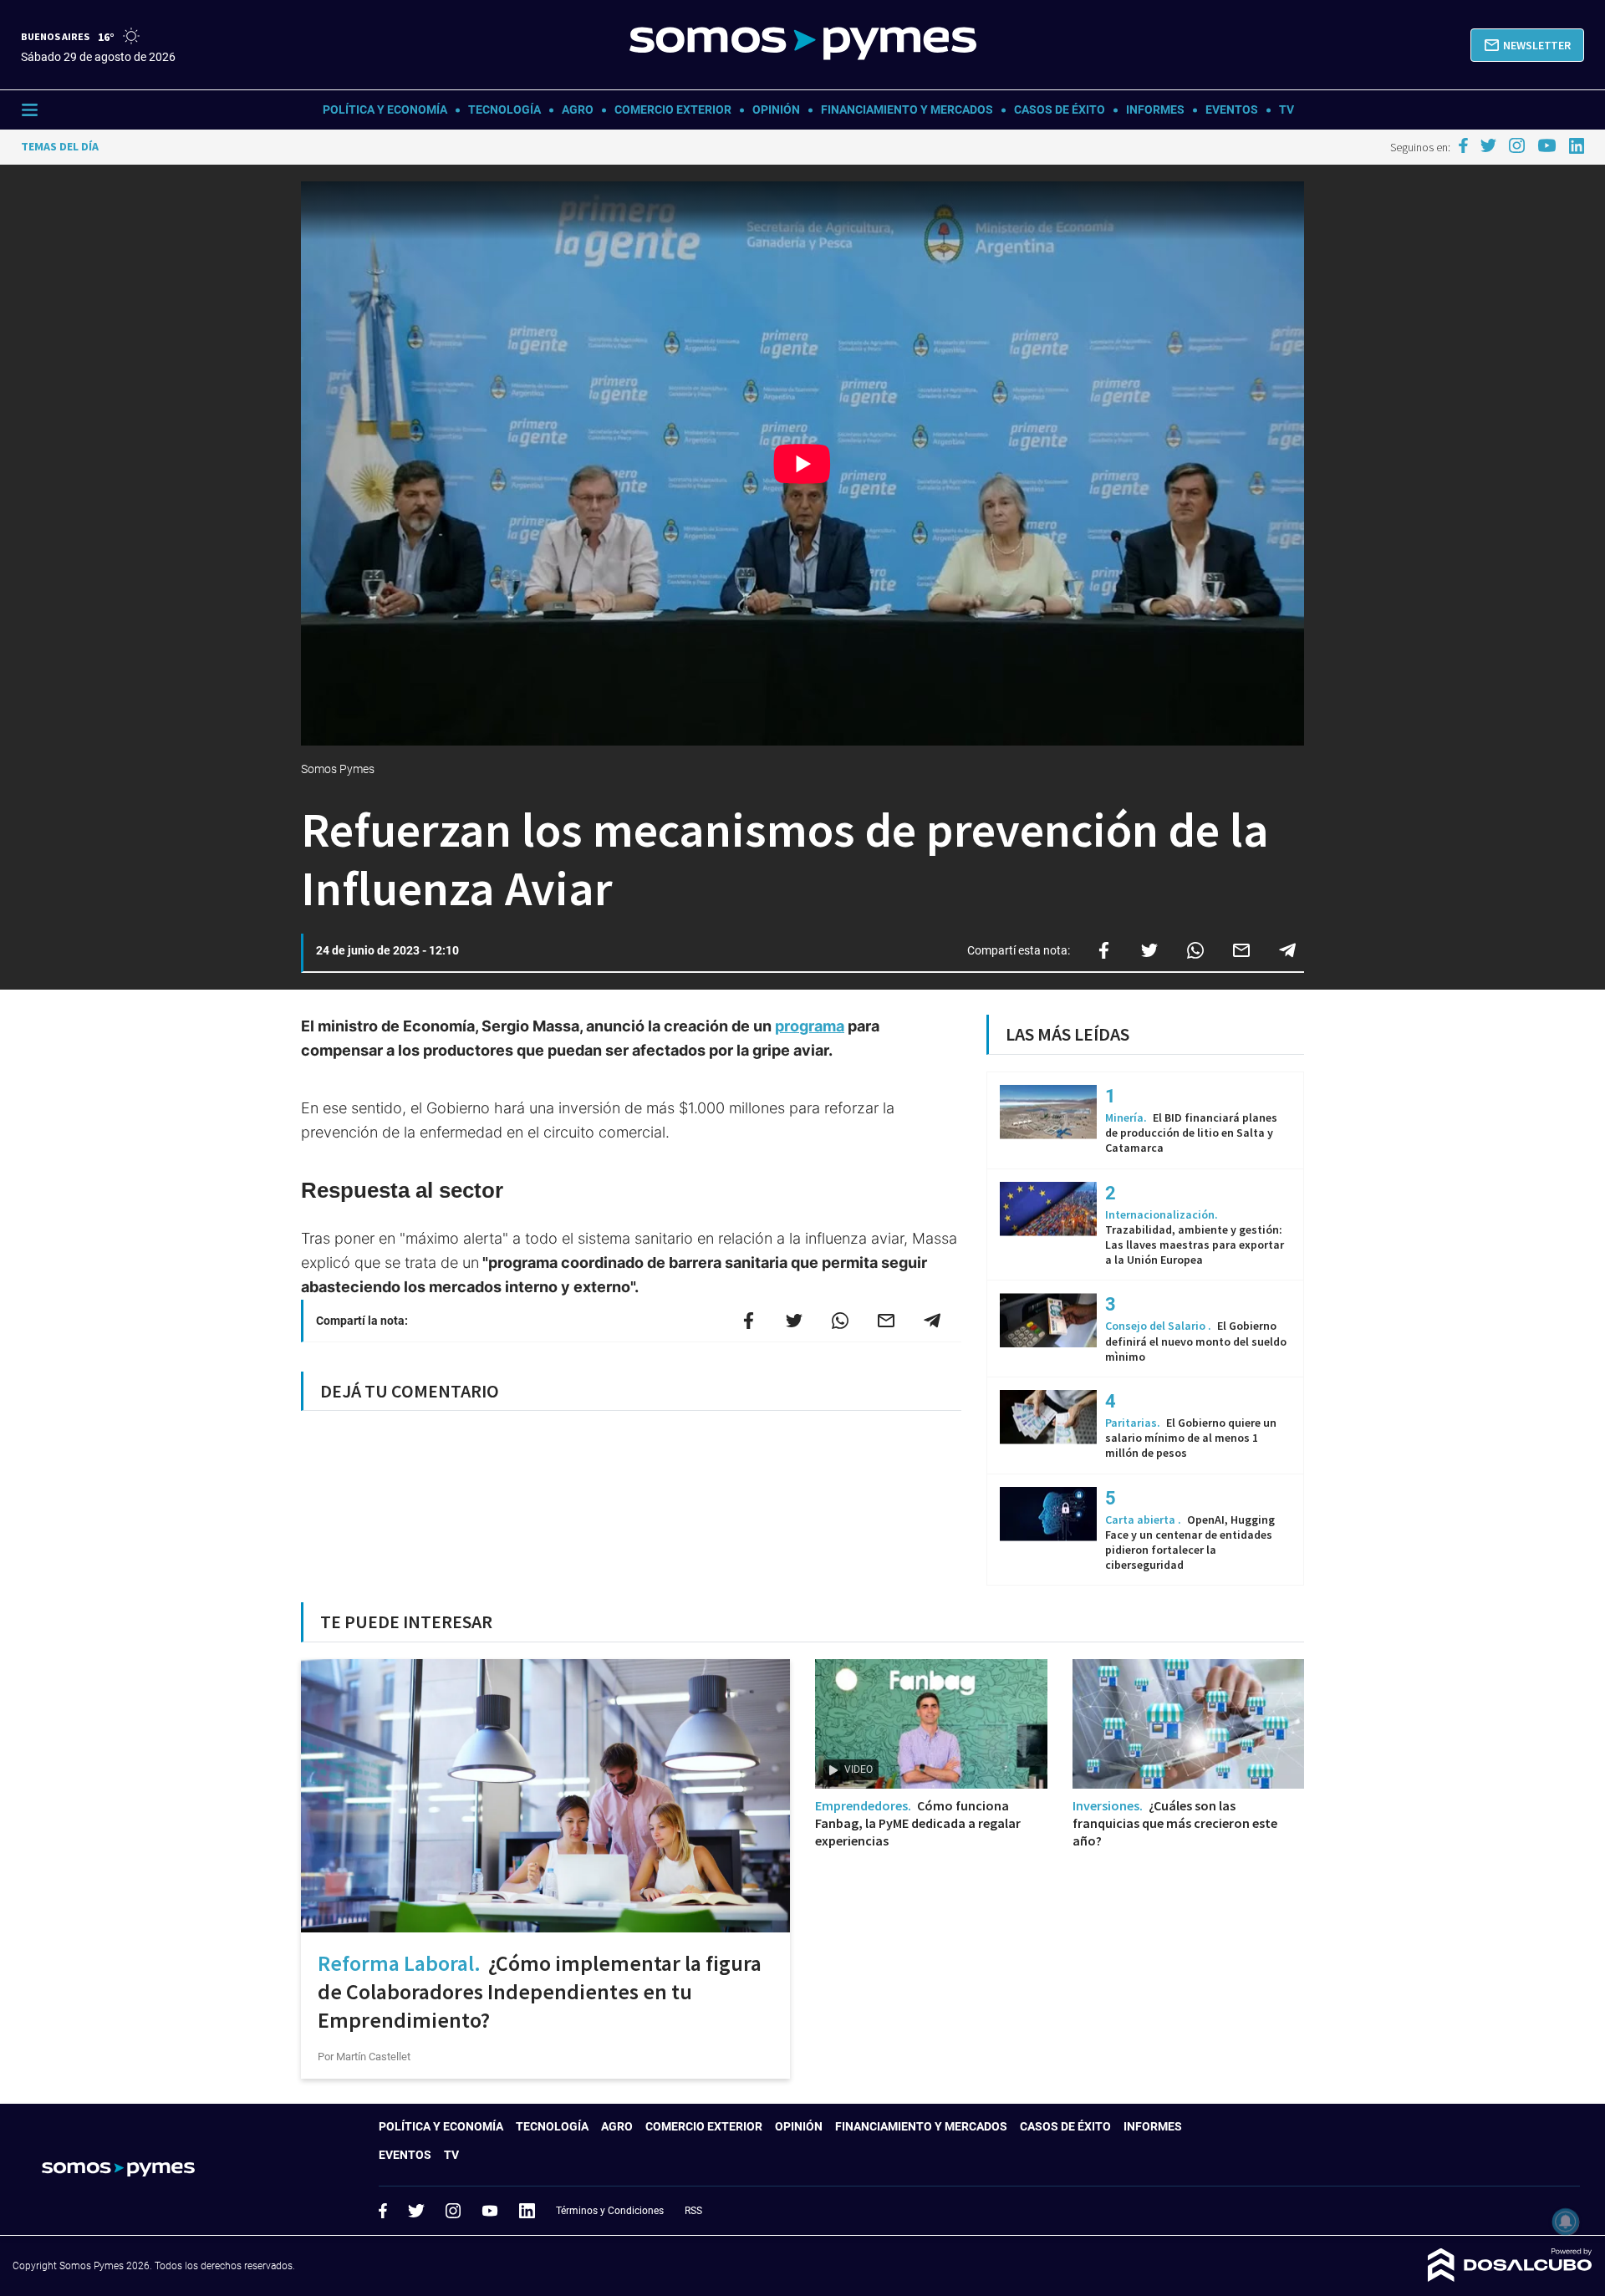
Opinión (776, 109)
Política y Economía (385, 109)
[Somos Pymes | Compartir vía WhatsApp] (1195, 950)
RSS (693, 2211)
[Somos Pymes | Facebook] (1463, 145)
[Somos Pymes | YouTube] (1547, 145)
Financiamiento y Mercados (907, 109)
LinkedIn (527, 2211)
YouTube (490, 2211)
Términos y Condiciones (610, 2211)
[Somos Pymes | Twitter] (1489, 145)
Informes (1155, 109)
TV (1287, 109)
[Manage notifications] (1566, 2222)
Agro (578, 109)
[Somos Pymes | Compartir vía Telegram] (1287, 950)
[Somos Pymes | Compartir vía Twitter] (1149, 950)
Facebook (383, 2211)
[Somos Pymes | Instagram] (1516, 145)
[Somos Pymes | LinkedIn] (1577, 146)
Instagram (453, 2211)
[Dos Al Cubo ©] (1510, 2277)
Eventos (1232, 109)
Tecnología (504, 109)
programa (810, 1026)
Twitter (416, 2211)
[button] (1527, 45)
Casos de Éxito (1060, 109)
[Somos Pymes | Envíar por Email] (1241, 950)
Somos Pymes (339, 769)
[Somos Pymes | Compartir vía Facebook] (1103, 950)
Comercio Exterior (673, 109)
